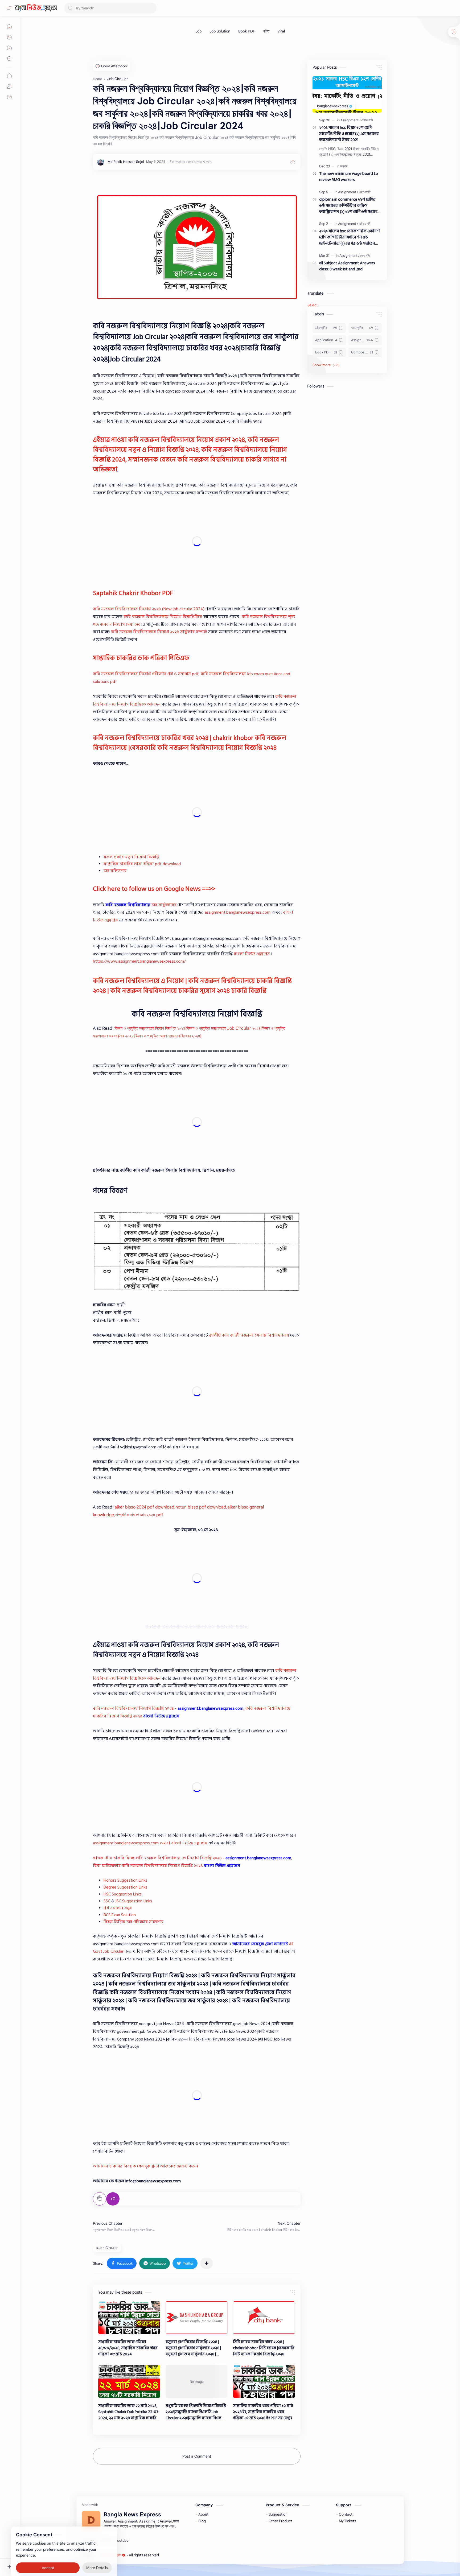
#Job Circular (107, 2248)
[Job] (198, 31)
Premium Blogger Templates (200, 2555)
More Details (97, 2555)
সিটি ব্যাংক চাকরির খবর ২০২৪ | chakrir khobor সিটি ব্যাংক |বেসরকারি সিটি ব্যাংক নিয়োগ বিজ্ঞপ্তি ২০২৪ (264, 2348)
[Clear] (152, 8)
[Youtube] (122, 2541)
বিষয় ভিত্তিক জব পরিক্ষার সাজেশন (134, 1922)
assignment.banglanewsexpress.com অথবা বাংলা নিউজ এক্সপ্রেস (150, 1843)
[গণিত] (266, 31)
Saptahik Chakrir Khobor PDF (133, 593)
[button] (122, 2263)
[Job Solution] (220, 31)
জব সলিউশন (115, 871)
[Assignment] (350, 120)
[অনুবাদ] (344, 166)
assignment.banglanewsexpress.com (238, 912)
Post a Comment (197, 2456)
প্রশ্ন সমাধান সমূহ (118, 1908)
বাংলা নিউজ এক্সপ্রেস (252, 954)
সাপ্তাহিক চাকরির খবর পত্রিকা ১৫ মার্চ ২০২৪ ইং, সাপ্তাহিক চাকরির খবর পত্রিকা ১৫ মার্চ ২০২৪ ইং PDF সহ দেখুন (263, 2412)
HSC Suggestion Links (123, 1894)
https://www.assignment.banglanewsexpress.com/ (139, 961)
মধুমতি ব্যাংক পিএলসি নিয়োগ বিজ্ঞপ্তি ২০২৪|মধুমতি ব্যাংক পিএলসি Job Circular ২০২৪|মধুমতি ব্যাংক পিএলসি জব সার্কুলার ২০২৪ (196, 2412)
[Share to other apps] (207, 2263)
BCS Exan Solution (120, 1915)
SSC (107, 1901)
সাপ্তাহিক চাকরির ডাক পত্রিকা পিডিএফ (141, 658)
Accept (48, 2555)
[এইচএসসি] (367, 120)
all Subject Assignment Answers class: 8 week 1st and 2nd (347, 266)
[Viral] (281, 31)
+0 (113, 2199)
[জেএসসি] (365, 256)
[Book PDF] (247, 31)
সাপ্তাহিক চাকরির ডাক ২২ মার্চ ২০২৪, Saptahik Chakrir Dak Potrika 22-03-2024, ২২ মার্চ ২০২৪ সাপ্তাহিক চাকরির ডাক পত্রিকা (129, 2412)
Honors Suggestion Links (125, 1880)
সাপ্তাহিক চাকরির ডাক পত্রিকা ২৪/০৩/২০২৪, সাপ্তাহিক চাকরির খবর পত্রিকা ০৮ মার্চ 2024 (128, 2348)
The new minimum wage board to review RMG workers (349, 177)
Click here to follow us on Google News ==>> (154, 889)
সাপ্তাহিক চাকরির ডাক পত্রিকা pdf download (142, 864)
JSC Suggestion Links (134, 1901)
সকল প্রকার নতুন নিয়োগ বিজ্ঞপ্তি (131, 857)
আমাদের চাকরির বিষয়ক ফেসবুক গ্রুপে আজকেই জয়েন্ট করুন (146, 2166)
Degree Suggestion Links (125, 1887)
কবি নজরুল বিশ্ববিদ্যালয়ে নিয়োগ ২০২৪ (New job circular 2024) (149, 609)
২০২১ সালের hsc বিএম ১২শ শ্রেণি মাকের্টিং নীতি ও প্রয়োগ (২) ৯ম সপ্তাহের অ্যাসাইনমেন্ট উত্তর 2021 (349, 134)
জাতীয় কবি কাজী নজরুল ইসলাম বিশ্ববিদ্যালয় (249, 1335)
